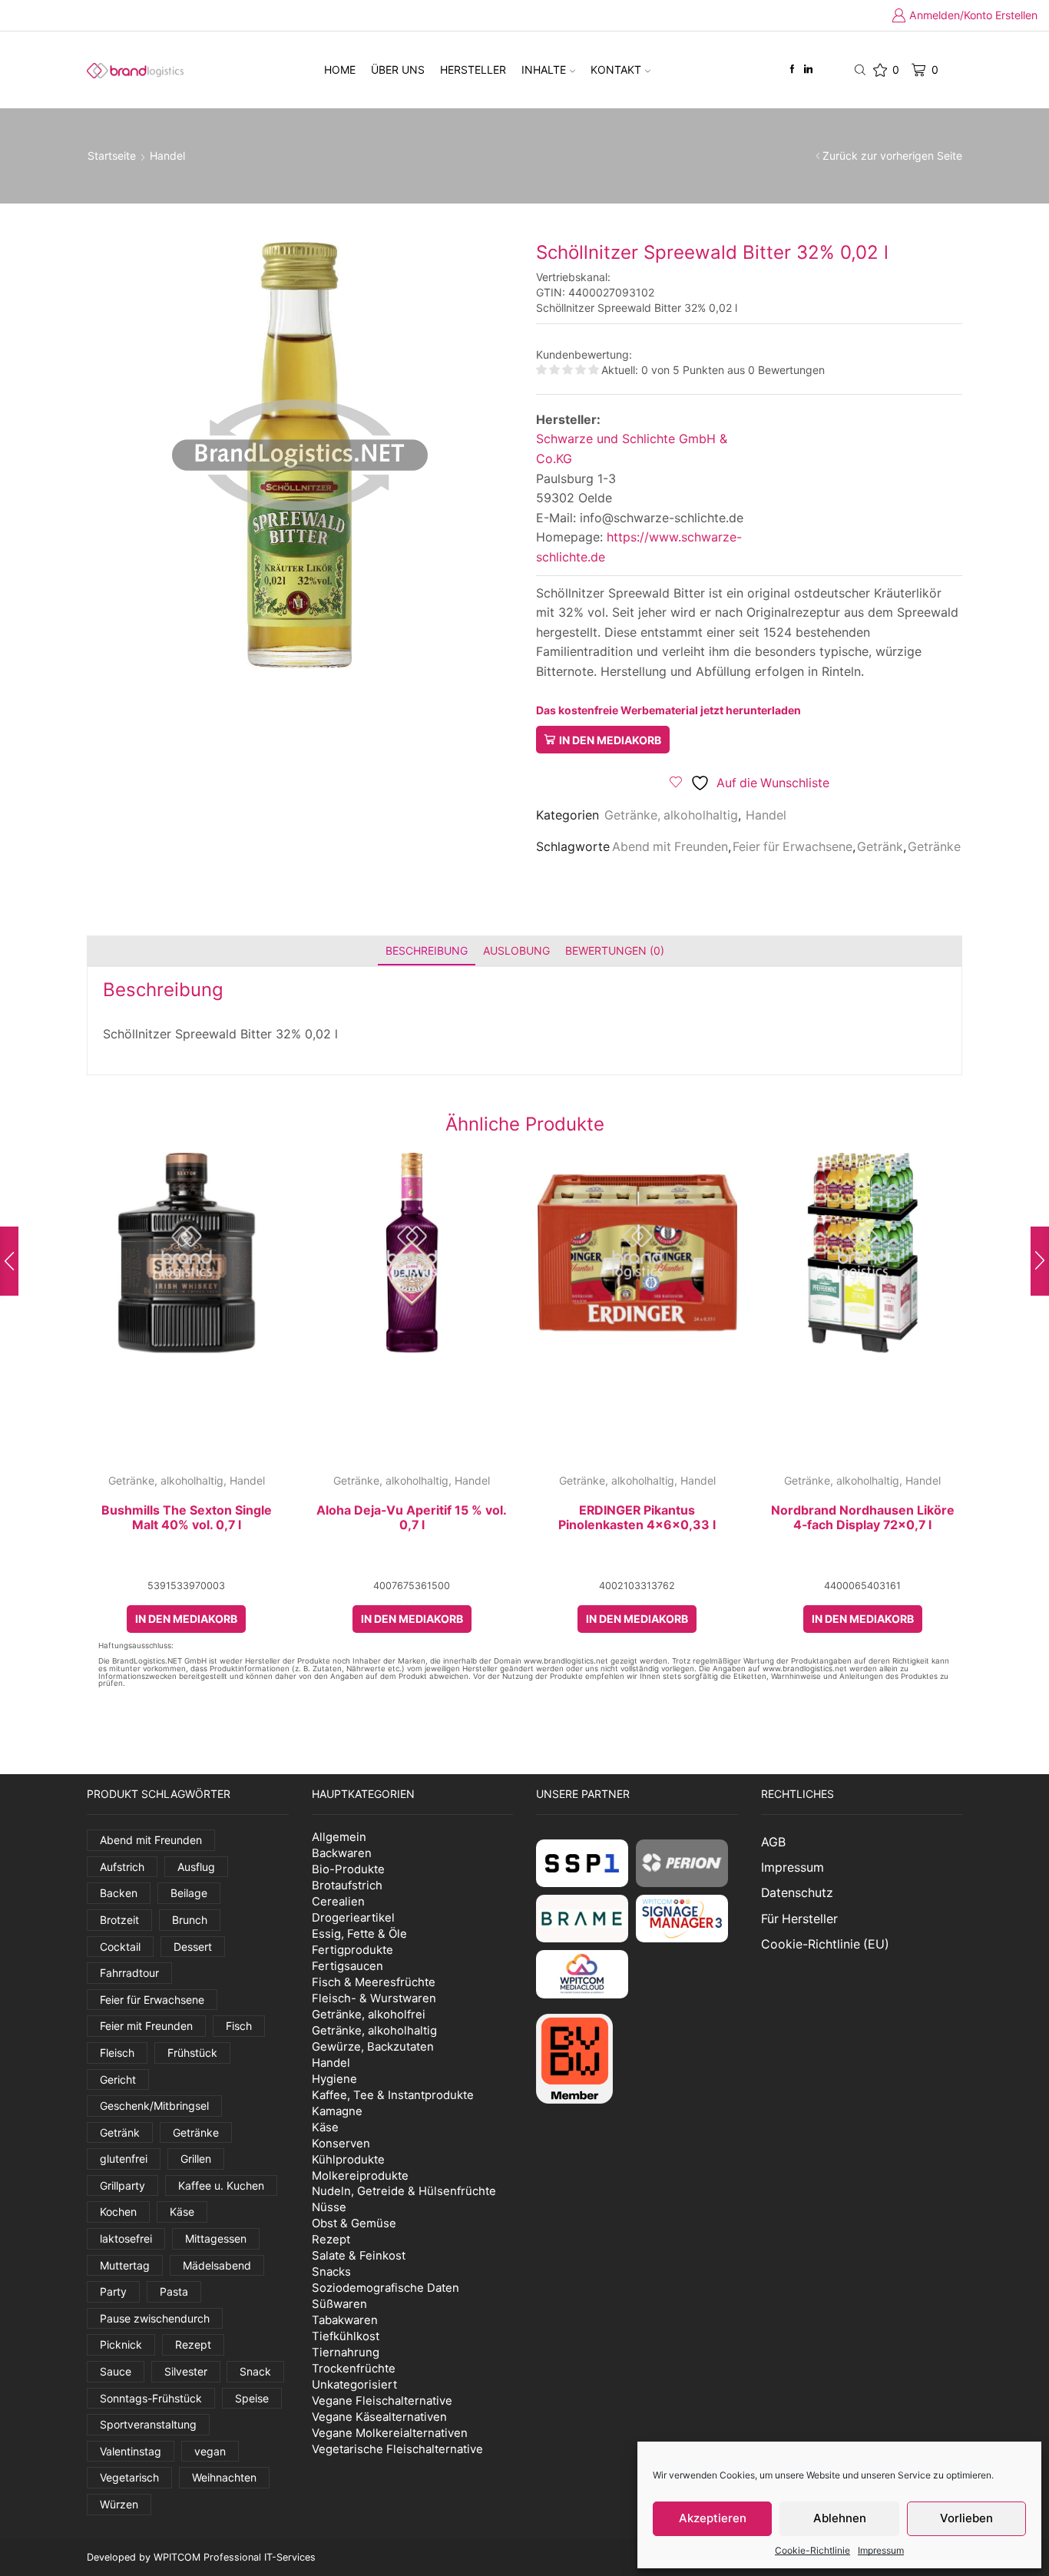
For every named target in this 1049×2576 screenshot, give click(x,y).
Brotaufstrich (347, 1885)
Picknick (121, 2344)
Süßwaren (339, 2304)
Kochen (118, 2212)
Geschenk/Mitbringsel (154, 2106)
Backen (119, 1893)
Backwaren (342, 1853)
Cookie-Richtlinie (812, 2550)
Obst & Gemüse (354, 2223)
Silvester (186, 2371)
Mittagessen (216, 2238)
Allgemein (339, 1837)
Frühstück (192, 2053)
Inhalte (544, 70)
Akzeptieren (713, 2518)
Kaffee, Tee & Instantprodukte (393, 2095)
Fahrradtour (129, 1973)
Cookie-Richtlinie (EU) (825, 1944)
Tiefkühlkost (346, 2336)
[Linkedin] (808, 70)
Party (113, 2291)
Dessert (193, 1947)
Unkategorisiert (354, 2384)
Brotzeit (119, 1920)
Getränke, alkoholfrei (369, 2014)
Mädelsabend (217, 2265)
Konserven (341, 2143)
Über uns (398, 70)
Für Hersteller (799, 1919)
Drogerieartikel (353, 1917)
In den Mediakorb (610, 740)
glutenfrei (124, 2159)
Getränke (934, 847)
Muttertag (125, 2265)
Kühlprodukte (348, 2159)
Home (340, 70)
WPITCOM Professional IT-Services (235, 2557)
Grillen (196, 2159)
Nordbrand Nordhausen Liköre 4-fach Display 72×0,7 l (863, 1518)
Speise (252, 2398)
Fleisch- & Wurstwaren (374, 1998)
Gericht (118, 2079)
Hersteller (473, 70)
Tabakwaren (345, 2320)
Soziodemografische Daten (386, 2288)
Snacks (331, 2271)
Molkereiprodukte (360, 2175)
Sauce (116, 2371)
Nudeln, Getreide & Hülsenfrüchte (404, 2191)
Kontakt (616, 70)
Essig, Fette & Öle (359, 1934)
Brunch (190, 1920)
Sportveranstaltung (148, 2424)
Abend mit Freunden (670, 847)
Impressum (881, 2550)
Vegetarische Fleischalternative (397, 2449)
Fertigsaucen (347, 1966)
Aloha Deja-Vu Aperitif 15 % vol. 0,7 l (412, 1518)
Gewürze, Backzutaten (373, 2046)
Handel (167, 156)
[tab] (427, 950)
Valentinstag (131, 2451)
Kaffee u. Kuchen (221, 2185)
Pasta (174, 2291)
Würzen (119, 2504)
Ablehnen (840, 2518)
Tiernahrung (346, 2352)
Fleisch (117, 2053)
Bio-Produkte (348, 1869)
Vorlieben (966, 2518)
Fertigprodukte (352, 1950)
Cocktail (120, 1947)
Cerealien (338, 1901)
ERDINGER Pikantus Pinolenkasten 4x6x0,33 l (637, 1518)
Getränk (880, 847)
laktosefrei (126, 2238)
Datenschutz (797, 1893)
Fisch (239, 2026)
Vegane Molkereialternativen (390, 2433)
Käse (182, 2212)
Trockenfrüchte (354, 2368)
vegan (210, 2451)
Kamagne (337, 2111)
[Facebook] (792, 70)
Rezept (193, 2344)
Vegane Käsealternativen (379, 2417)
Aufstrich (122, 1867)
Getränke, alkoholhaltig (671, 815)
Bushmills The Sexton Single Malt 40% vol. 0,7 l (187, 1518)
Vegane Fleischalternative (382, 2401)
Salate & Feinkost (359, 2255)
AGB (773, 1842)
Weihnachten (224, 2477)
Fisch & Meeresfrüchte (374, 1982)
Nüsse (329, 2207)
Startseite (112, 156)
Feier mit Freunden (146, 2026)
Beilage (189, 1893)
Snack (255, 2371)
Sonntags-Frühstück (151, 2398)
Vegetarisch (129, 2477)
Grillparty (122, 2185)
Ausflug (196, 1867)
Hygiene (334, 2079)
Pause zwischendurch (155, 2318)
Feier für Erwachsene (793, 847)
